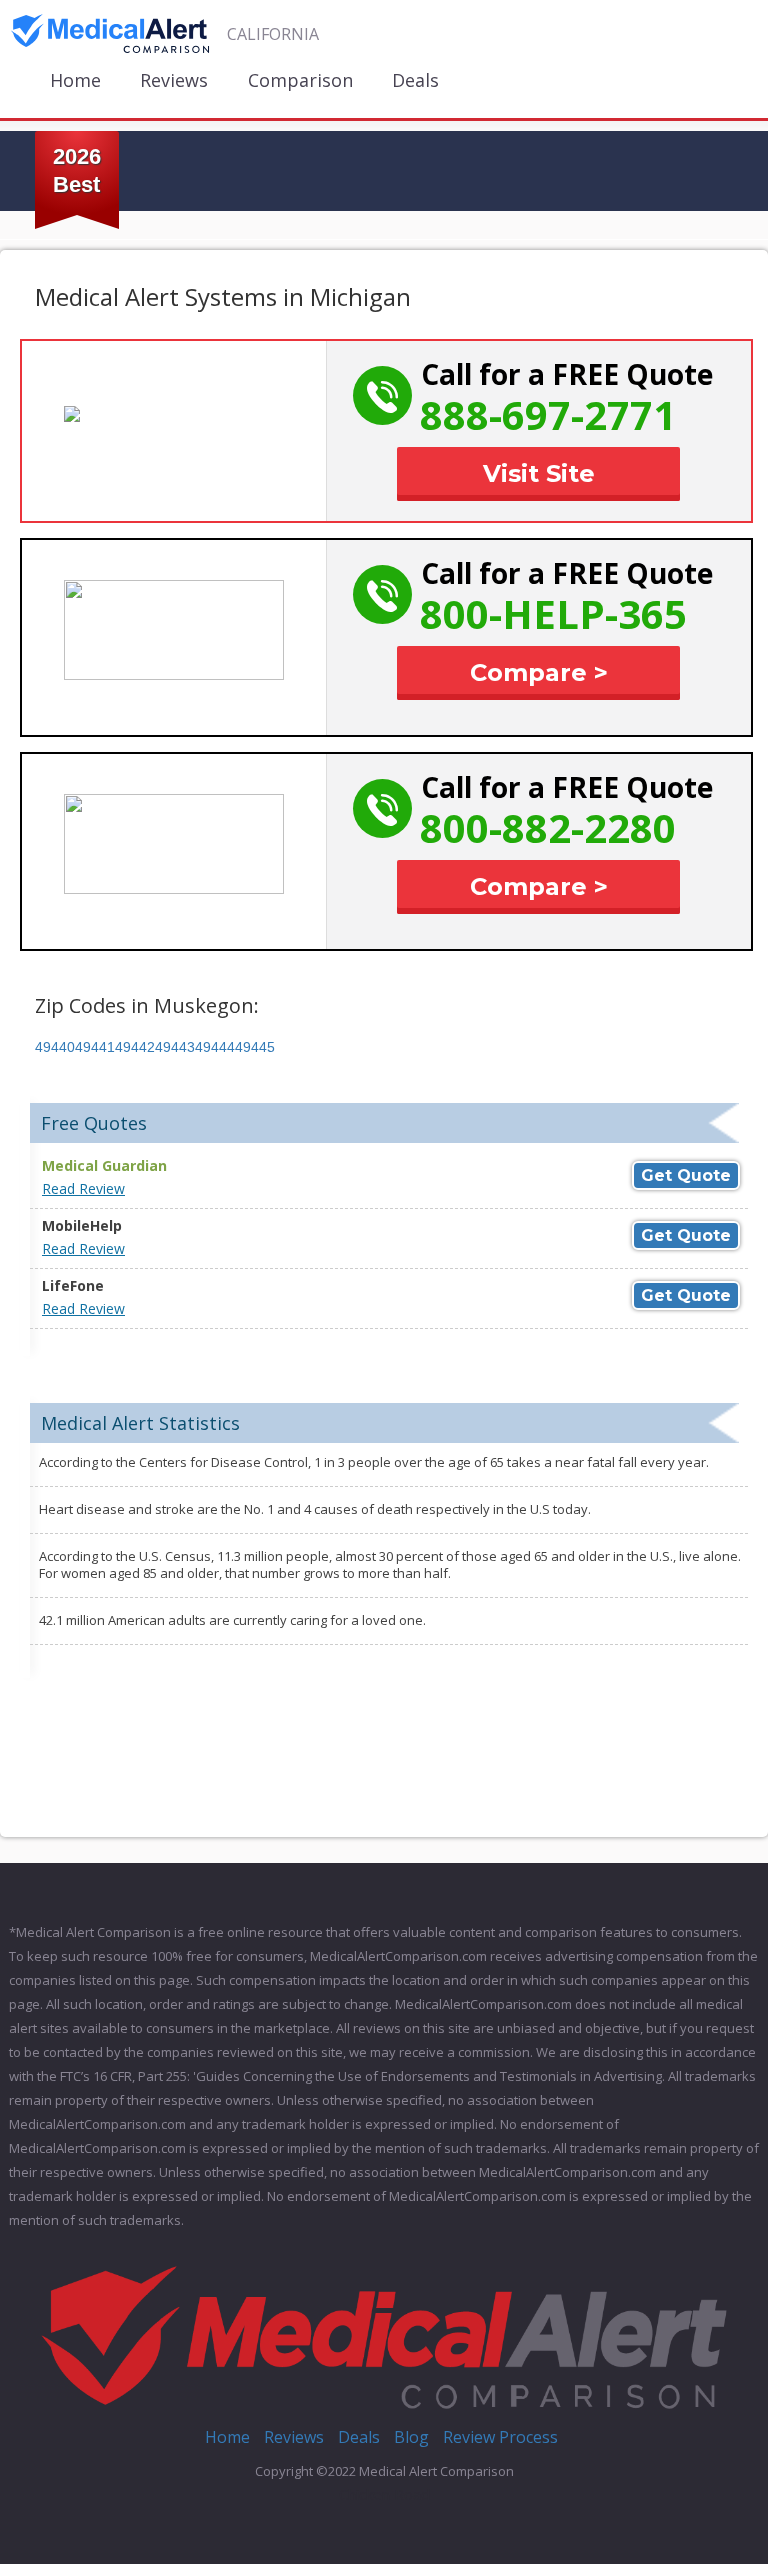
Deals (415, 80)
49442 (135, 1047)
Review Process (500, 2437)
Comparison (300, 80)
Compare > (539, 672)
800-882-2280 (548, 827)
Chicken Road (384, 2494)
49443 (175, 1047)
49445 (255, 1047)
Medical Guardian (104, 1165)
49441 (95, 1047)
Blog (411, 2437)
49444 (215, 1047)
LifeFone (73, 1285)
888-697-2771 (548, 414)
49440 (55, 1047)
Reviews (174, 80)
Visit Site (539, 473)
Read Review (83, 1188)
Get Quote (686, 1175)
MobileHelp (82, 1225)
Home (75, 80)
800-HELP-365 (553, 613)
